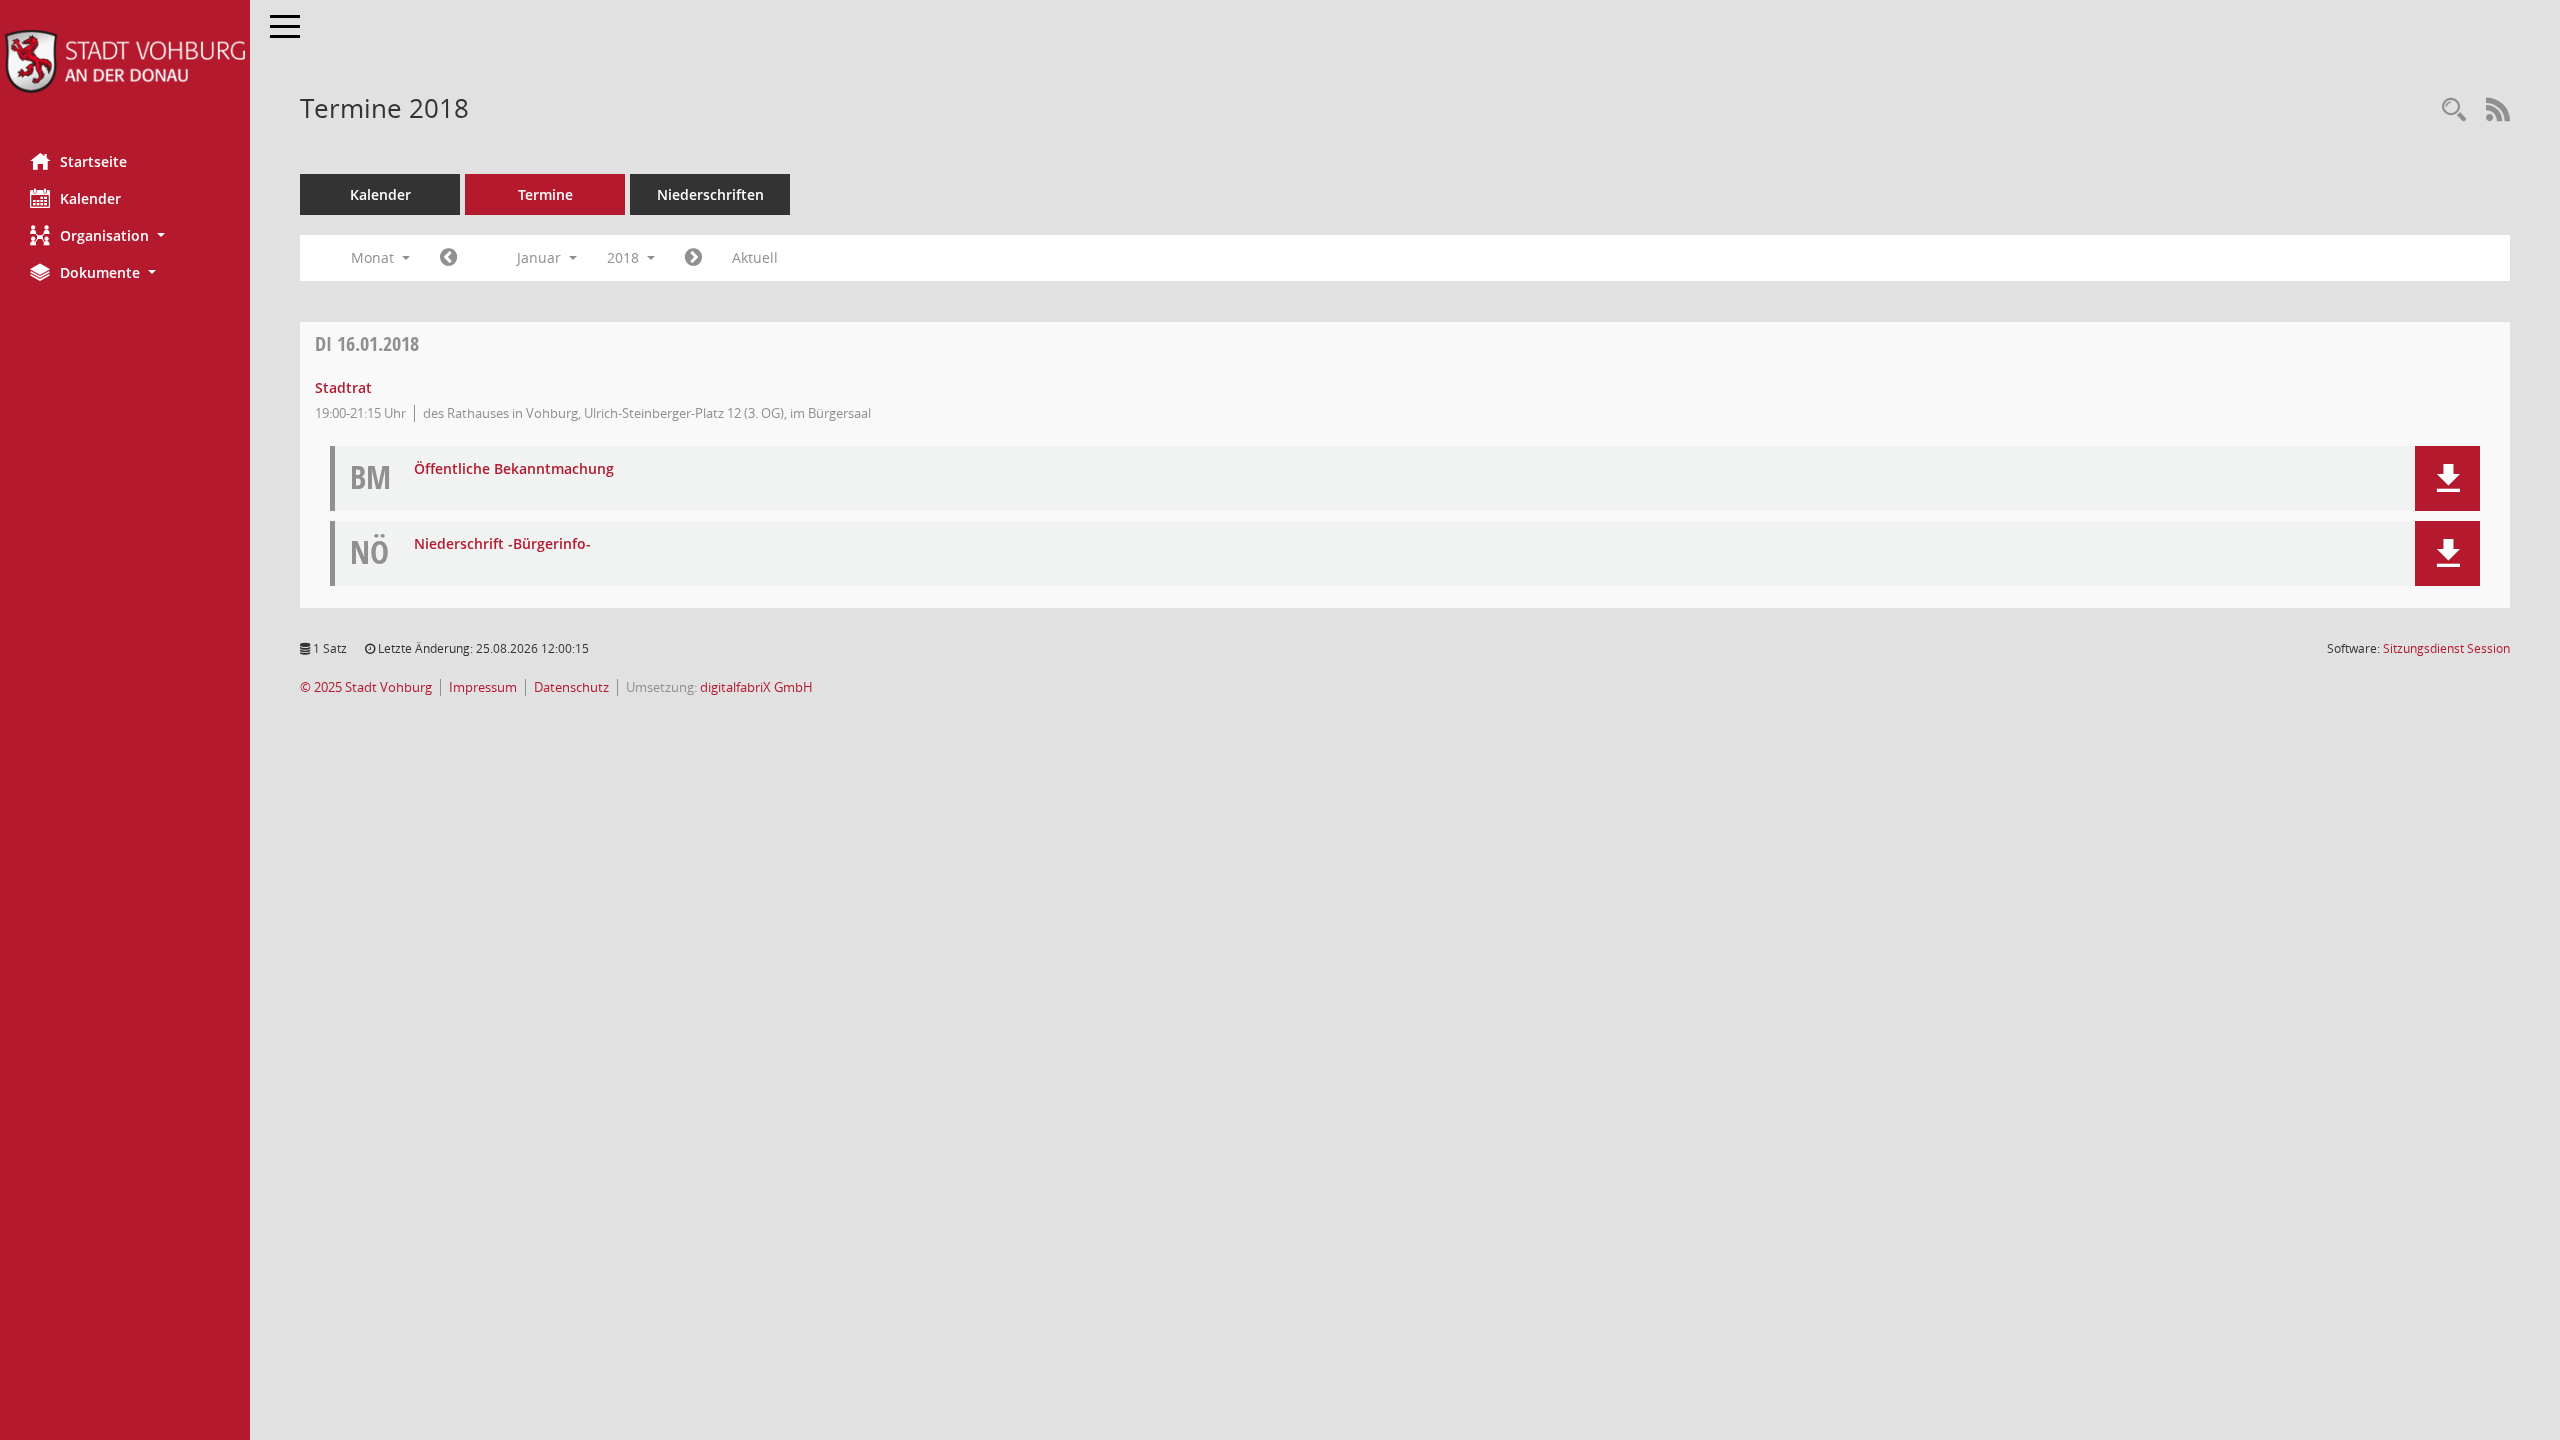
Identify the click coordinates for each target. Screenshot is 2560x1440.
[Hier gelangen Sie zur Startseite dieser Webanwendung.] (125, 61)
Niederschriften (710, 194)
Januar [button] (541, 257)
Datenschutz (571, 687)
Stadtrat (343, 387)
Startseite (93, 161)
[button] (125, 235)
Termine (545, 194)
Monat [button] (374, 257)
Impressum (483, 687)
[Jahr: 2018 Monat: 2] (693, 258)
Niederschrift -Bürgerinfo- (502, 544)
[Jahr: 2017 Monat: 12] (448, 258)
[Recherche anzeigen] (2454, 110)
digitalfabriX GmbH (756, 687)
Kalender (90, 198)
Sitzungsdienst (2446, 648)
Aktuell (755, 257)
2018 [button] (625, 257)
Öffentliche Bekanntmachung (514, 469)
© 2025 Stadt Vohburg (366, 687)
